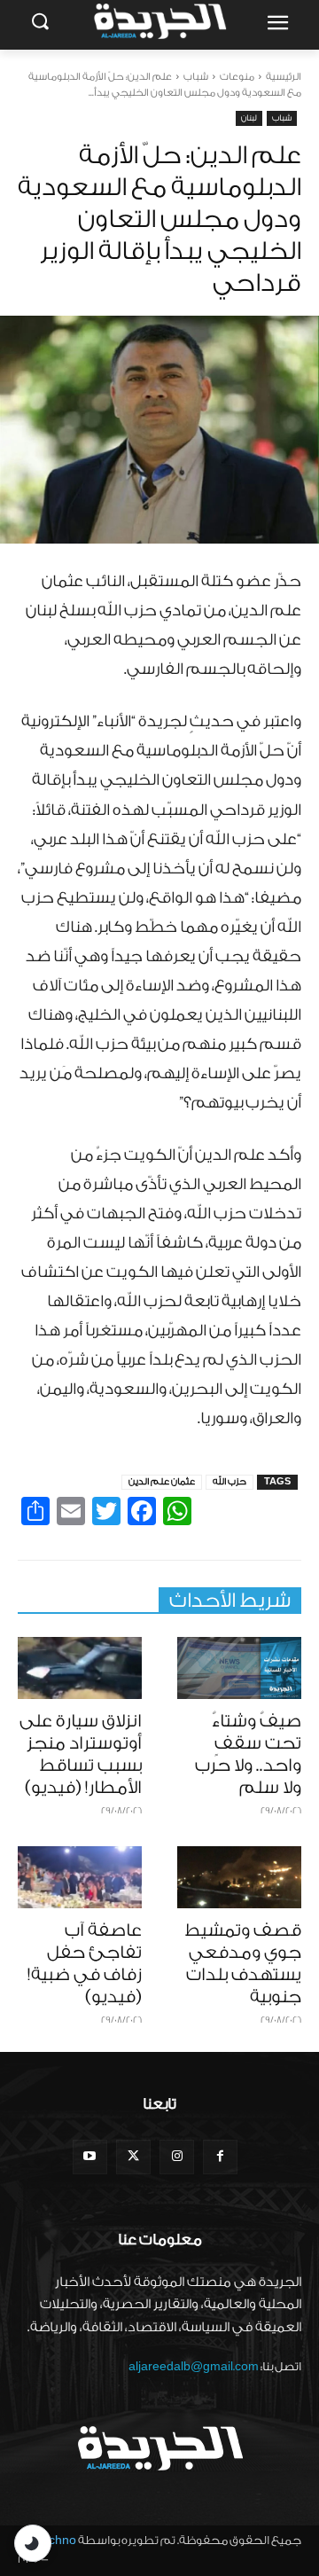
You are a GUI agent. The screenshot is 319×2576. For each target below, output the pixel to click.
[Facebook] (220, 2157)
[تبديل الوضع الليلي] (33, 2543)
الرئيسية (284, 77)
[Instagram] (177, 2157)
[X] (133, 2157)
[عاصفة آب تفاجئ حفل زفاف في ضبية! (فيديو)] (80, 1877)
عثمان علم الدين (162, 1482)
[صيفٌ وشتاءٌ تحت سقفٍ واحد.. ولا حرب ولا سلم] (239, 1668)
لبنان (249, 118)
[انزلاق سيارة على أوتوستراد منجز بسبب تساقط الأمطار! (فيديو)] (80, 1668)
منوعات (237, 77)
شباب (196, 77)
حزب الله (230, 1482)
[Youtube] (90, 2157)
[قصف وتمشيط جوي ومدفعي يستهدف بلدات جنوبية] (239, 1877)
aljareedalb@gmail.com (194, 2366)
